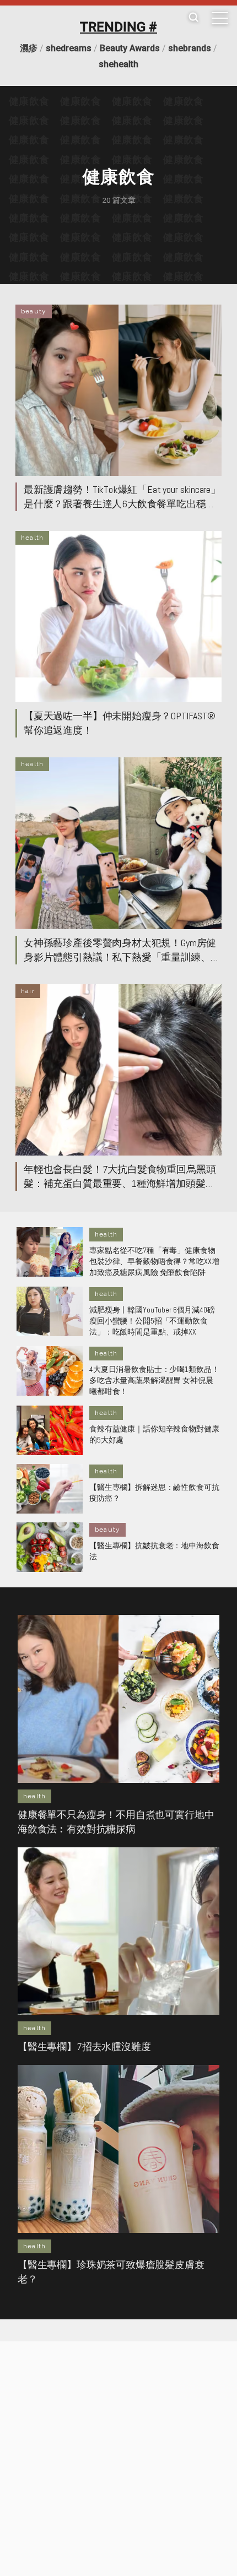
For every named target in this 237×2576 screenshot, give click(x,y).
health (32, 538)
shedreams (69, 48)
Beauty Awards (130, 48)
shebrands (190, 48)
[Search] (193, 18)
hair (28, 991)
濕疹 (29, 48)
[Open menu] (220, 18)
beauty (34, 311)
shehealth (118, 64)
